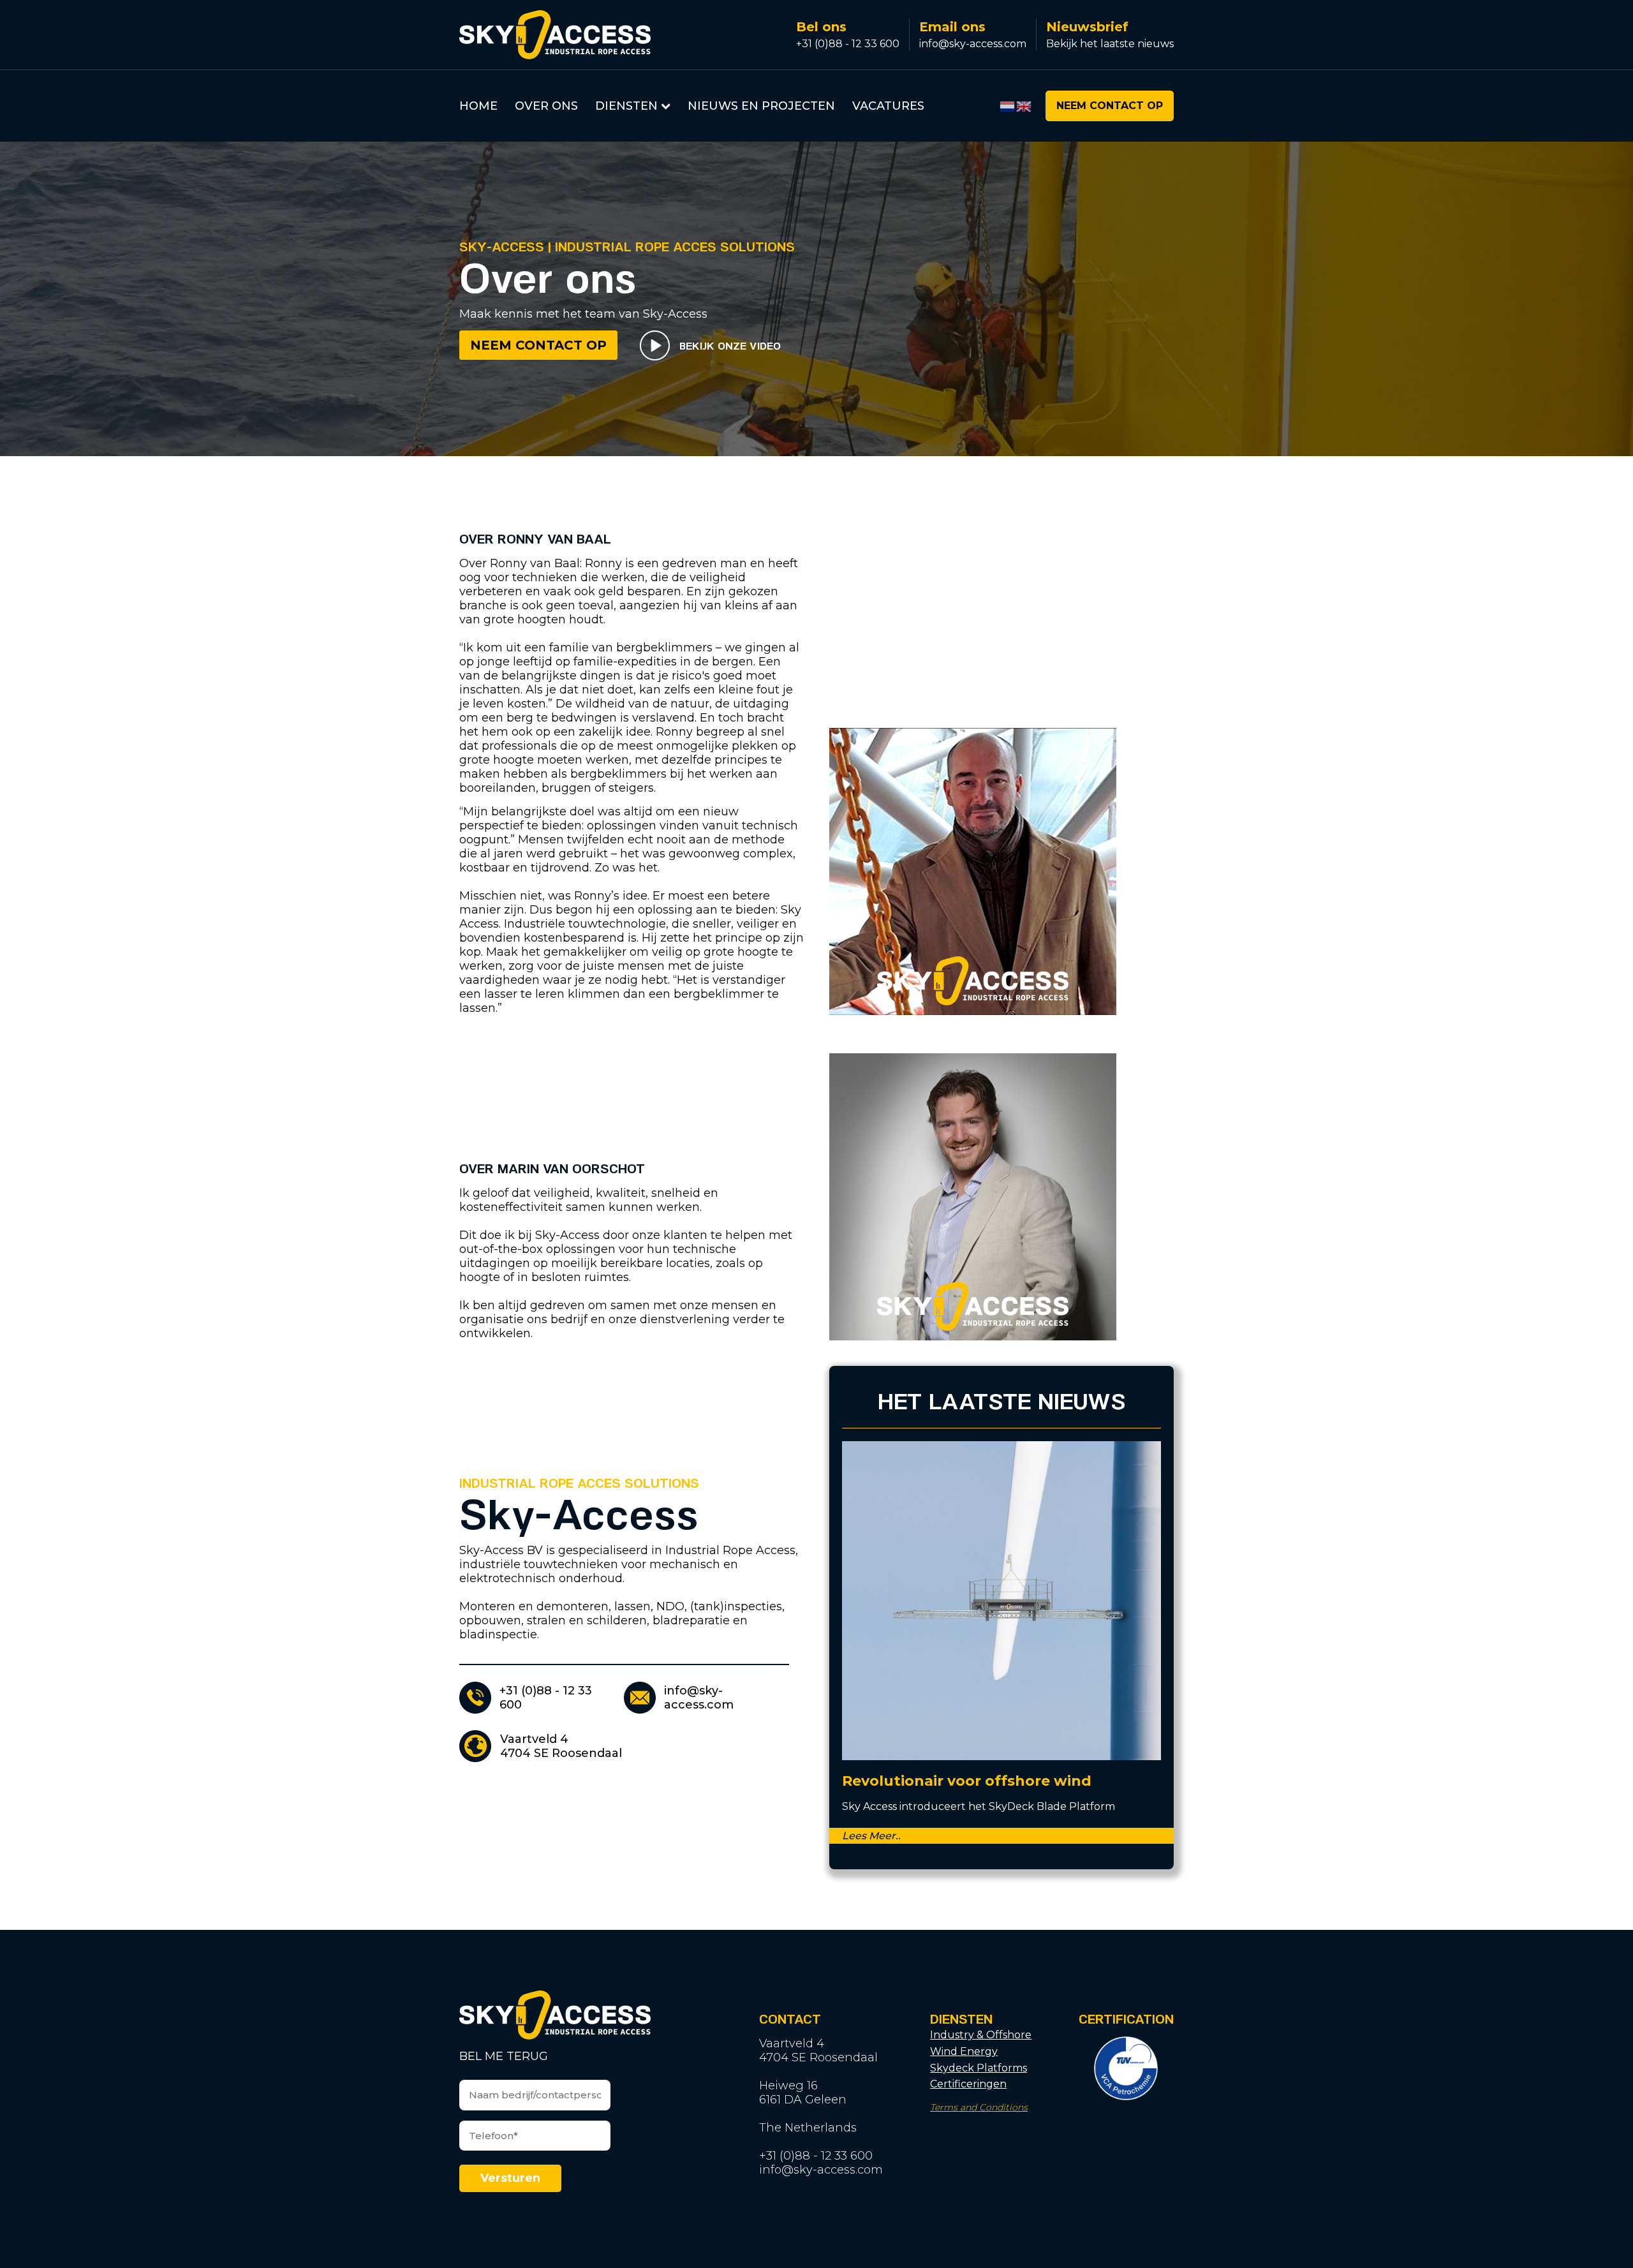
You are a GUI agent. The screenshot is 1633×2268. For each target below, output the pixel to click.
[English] (1024, 106)
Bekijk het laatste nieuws (1110, 44)
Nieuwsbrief (1087, 27)
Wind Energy (964, 2051)
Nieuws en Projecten (761, 106)
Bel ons (821, 27)
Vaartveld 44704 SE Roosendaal (561, 1746)
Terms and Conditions (979, 2108)
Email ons (952, 27)
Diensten (626, 106)
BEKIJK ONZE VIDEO (730, 345)
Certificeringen (968, 2084)
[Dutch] (1008, 106)
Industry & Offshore (981, 2035)
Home (478, 106)
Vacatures (888, 106)
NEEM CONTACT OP (1110, 106)
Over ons (546, 106)
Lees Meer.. (871, 1836)
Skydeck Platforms (979, 2068)
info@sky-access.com (973, 44)
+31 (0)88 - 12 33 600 (848, 44)
